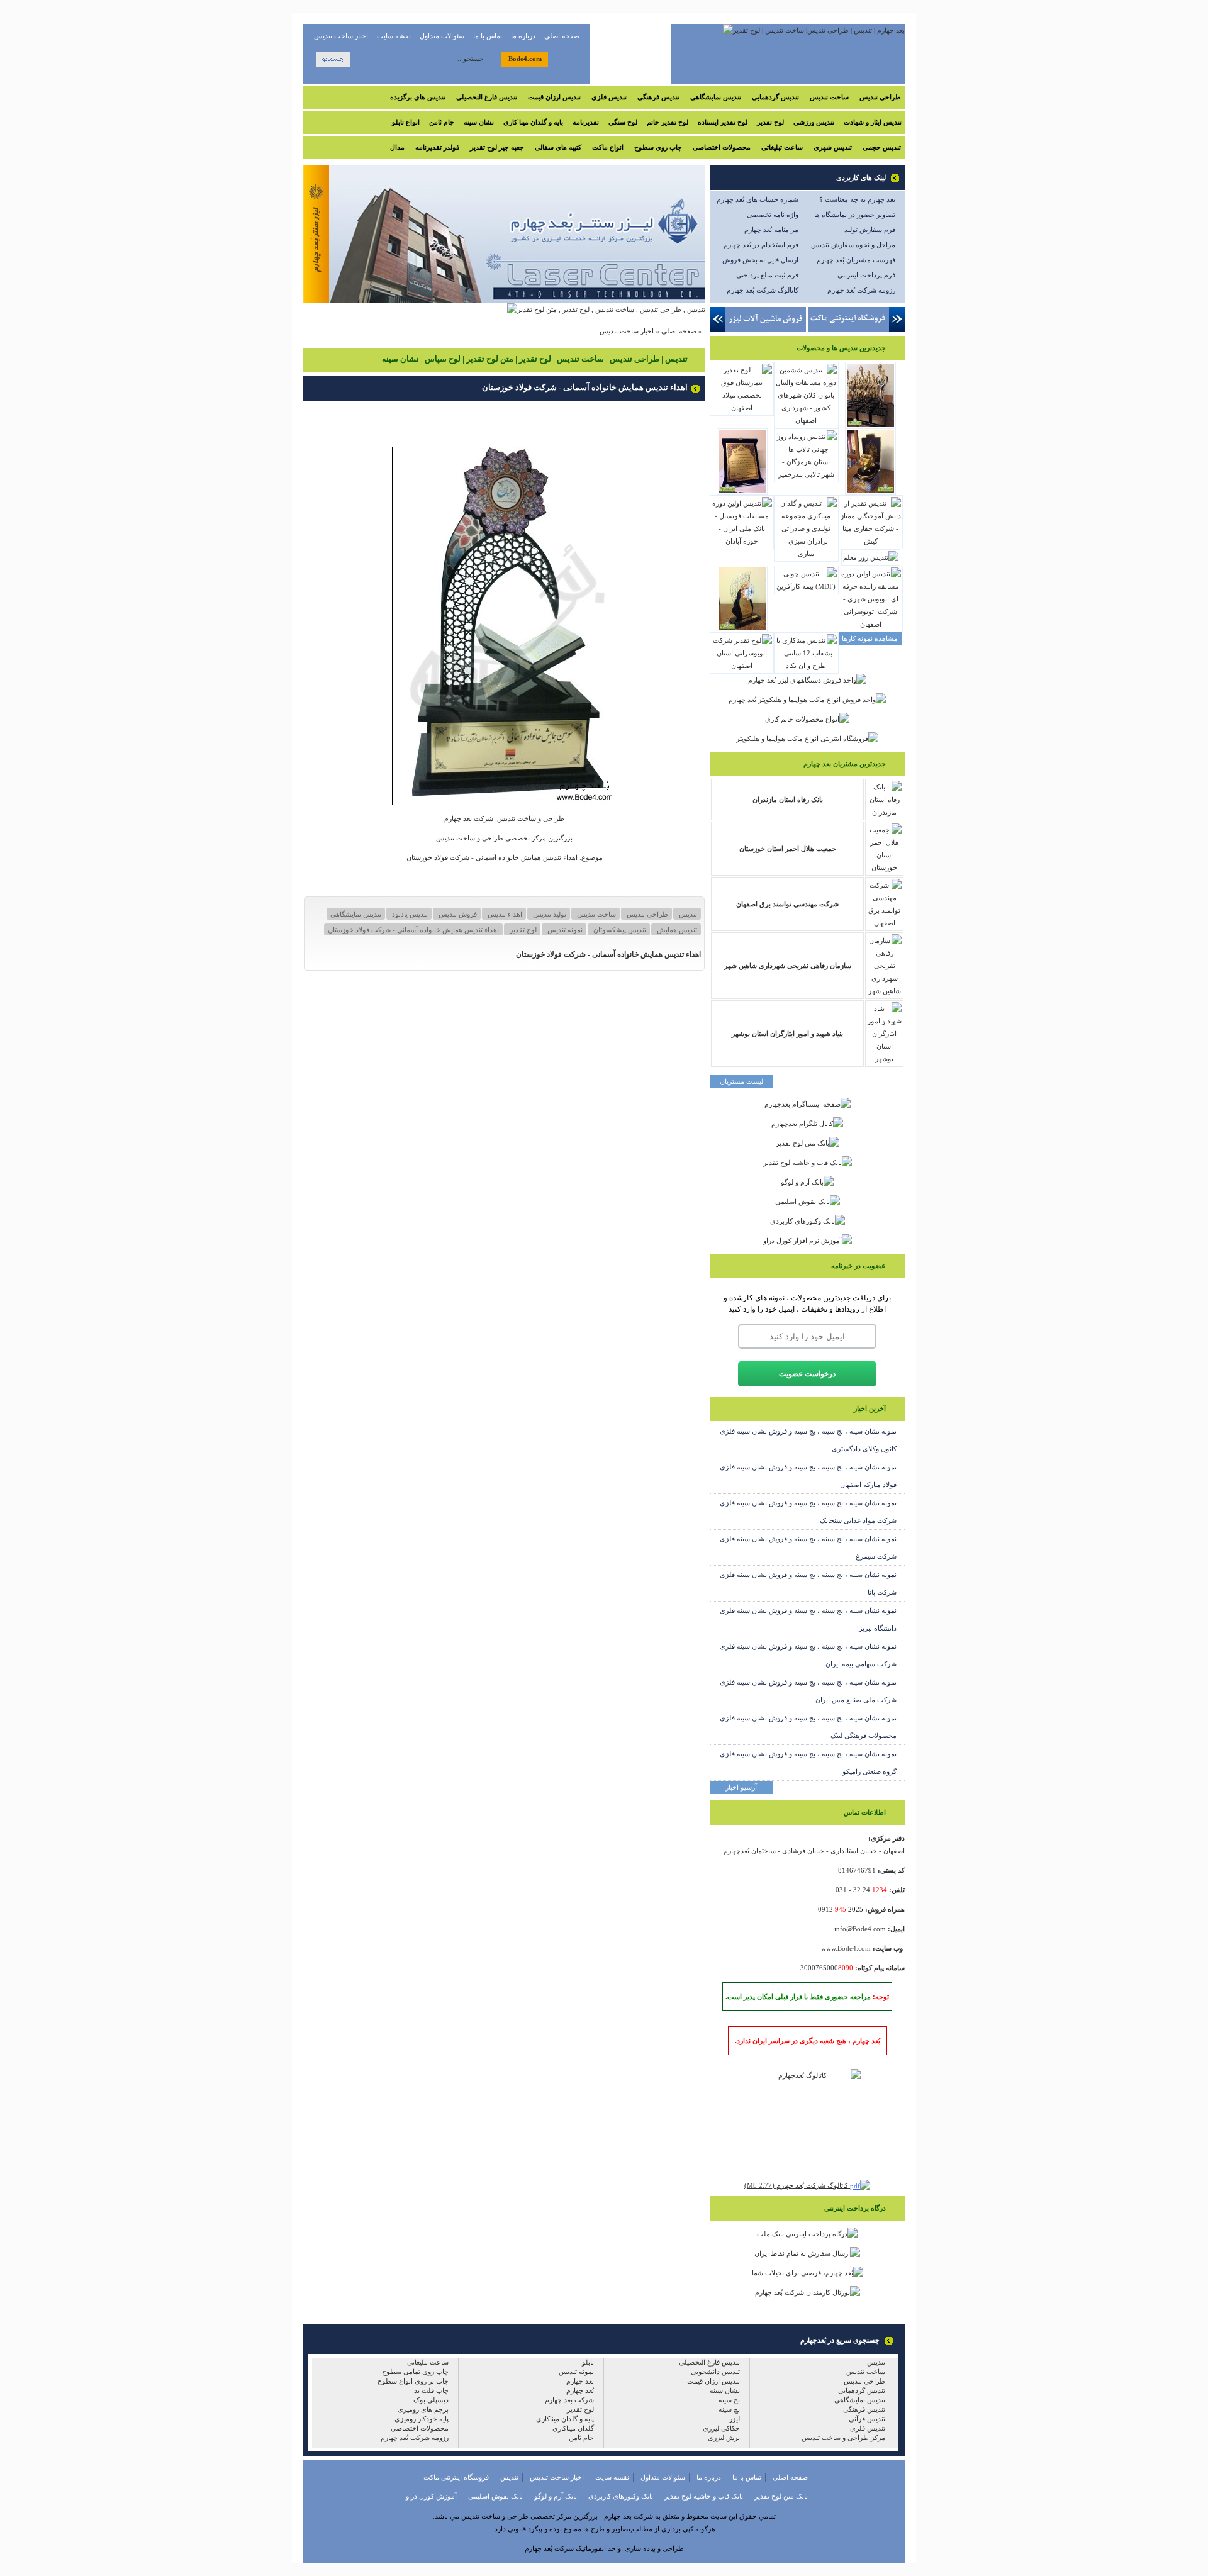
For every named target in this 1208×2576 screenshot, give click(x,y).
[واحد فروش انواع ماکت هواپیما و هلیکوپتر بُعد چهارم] (807, 700)
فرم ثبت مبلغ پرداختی (767, 275)
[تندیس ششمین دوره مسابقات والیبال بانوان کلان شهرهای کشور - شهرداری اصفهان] (806, 420)
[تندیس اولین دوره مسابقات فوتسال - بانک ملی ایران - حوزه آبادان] (742, 541)
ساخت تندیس (829, 97)
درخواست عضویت (807, 1374)
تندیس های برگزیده (418, 97)
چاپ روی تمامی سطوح (415, 2372)
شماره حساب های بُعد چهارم (758, 199)
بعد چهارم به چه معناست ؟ (857, 199)
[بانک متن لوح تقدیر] (808, 1143)
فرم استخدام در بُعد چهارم (761, 245)
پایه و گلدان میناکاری (565, 2419)
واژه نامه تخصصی (773, 215)
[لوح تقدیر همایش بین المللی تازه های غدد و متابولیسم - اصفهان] (742, 493)
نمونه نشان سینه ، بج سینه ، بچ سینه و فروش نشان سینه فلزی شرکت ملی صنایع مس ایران (808, 1691)
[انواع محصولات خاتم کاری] (807, 719)
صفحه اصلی (562, 36)
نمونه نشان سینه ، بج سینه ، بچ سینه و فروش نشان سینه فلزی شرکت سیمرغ (808, 1547)
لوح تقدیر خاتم (668, 122)
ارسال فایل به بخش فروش (760, 260)
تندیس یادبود (409, 914)
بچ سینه (729, 2409)
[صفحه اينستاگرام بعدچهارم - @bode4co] (808, 1104)
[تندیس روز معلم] (871, 557)
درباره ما (523, 36)
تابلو (588, 2362)
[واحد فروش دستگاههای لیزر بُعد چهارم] (807, 680)
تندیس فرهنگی (658, 97)
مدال (397, 147)
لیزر (735, 2419)
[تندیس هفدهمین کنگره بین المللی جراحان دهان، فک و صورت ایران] (742, 630)
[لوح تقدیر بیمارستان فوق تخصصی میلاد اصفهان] (742, 408)
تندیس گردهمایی (775, 97)
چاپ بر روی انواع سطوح (413, 2381)
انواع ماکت (608, 147)
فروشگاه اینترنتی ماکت (456, 2477)
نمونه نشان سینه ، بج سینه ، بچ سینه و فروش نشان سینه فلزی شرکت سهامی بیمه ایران (808, 1655)
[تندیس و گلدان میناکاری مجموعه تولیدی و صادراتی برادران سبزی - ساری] (806, 554)
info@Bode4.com (860, 1929)
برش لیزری (724, 2438)
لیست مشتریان (741, 1081)
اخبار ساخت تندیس (341, 36)
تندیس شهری (833, 147)
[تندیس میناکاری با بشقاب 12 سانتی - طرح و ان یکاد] (806, 666)
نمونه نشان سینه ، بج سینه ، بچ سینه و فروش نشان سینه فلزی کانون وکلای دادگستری (808, 1440)
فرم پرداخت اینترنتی (866, 275)
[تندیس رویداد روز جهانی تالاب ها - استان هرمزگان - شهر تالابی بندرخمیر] (806, 474)
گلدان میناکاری (573, 2428)
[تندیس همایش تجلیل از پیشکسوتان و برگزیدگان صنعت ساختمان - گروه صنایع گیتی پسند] (870, 493)
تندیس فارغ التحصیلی (487, 97)
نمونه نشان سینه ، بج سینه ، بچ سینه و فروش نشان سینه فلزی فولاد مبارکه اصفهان (808, 1476)
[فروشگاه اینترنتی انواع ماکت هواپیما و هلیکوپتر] (807, 739)
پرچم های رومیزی (423, 2409)
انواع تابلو (406, 122)
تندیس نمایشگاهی (716, 97)
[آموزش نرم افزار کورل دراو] (808, 1241)
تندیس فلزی (609, 97)
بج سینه (729, 2400)
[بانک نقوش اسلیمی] (808, 1201)
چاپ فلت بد (431, 2390)
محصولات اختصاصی (722, 147)
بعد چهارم (580, 2381)
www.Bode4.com (846, 1948)
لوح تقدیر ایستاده (723, 122)
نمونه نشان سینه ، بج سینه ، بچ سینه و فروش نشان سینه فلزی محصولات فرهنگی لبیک (808, 1727)
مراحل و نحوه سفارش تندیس (853, 245)
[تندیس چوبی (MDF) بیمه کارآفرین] (806, 586)
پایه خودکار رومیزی (422, 2419)
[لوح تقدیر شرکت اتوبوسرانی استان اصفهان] (742, 666)
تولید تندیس (549, 914)
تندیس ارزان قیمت (554, 97)
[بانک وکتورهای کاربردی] (808, 1221)
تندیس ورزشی (814, 122)
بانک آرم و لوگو (556, 2496)
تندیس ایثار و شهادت (873, 122)
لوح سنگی (623, 122)
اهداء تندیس (504, 914)
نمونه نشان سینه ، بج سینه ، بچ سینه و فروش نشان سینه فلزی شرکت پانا (808, 1583)
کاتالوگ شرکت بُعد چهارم (763, 290)
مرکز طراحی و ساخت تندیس (843, 2438)
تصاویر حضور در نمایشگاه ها (855, 215)
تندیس (687, 914)
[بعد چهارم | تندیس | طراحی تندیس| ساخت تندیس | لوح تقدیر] (814, 30)
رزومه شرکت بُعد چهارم (861, 290)
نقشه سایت (394, 36)
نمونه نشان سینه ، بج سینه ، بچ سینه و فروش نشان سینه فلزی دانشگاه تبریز (808, 1619)
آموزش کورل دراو (431, 2496)
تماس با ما (488, 36)
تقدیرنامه (586, 122)
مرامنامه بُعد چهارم (771, 230)
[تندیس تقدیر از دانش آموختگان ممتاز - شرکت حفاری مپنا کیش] (871, 541)
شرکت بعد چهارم (569, 2400)
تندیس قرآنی (867, 2419)
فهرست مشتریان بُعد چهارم (856, 260)
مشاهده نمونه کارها (870, 638)
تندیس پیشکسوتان (619, 930)
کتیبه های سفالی (558, 147)
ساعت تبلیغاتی (782, 147)
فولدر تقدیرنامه (437, 147)
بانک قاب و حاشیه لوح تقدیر (704, 2496)
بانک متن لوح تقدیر (781, 2496)
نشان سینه (479, 122)
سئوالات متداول (442, 36)
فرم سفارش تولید (870, 230)
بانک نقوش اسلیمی (495, 2496)
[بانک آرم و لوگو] (807, 1182)
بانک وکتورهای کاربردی (621, 2496)
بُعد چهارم (580, 2390)
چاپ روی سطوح (658, 147)
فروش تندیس (457, 914)
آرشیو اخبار (741, 1787)
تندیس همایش (676, 930)
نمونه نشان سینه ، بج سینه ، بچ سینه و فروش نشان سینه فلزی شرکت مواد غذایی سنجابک (808, 1512)
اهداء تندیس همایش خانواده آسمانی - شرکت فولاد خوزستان (413, 930)
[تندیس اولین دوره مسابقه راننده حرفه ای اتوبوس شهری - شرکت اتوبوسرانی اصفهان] (871, 624)
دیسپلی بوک (431, 2400)
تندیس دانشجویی (715, 2372)
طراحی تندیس (880, 97)
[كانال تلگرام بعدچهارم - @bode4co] (807, 1124)
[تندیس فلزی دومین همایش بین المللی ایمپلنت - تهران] (870, 426)
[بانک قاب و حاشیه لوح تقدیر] (808, 1163)
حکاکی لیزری (721, 2428)
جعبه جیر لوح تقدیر (497, 147)
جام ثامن (442, 122)
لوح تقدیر (770, 122)
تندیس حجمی (882, 147)
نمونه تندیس (564, 930)
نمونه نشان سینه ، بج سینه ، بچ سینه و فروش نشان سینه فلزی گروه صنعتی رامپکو (808, 1763)
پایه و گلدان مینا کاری (533, 122)
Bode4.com (525, 59)
